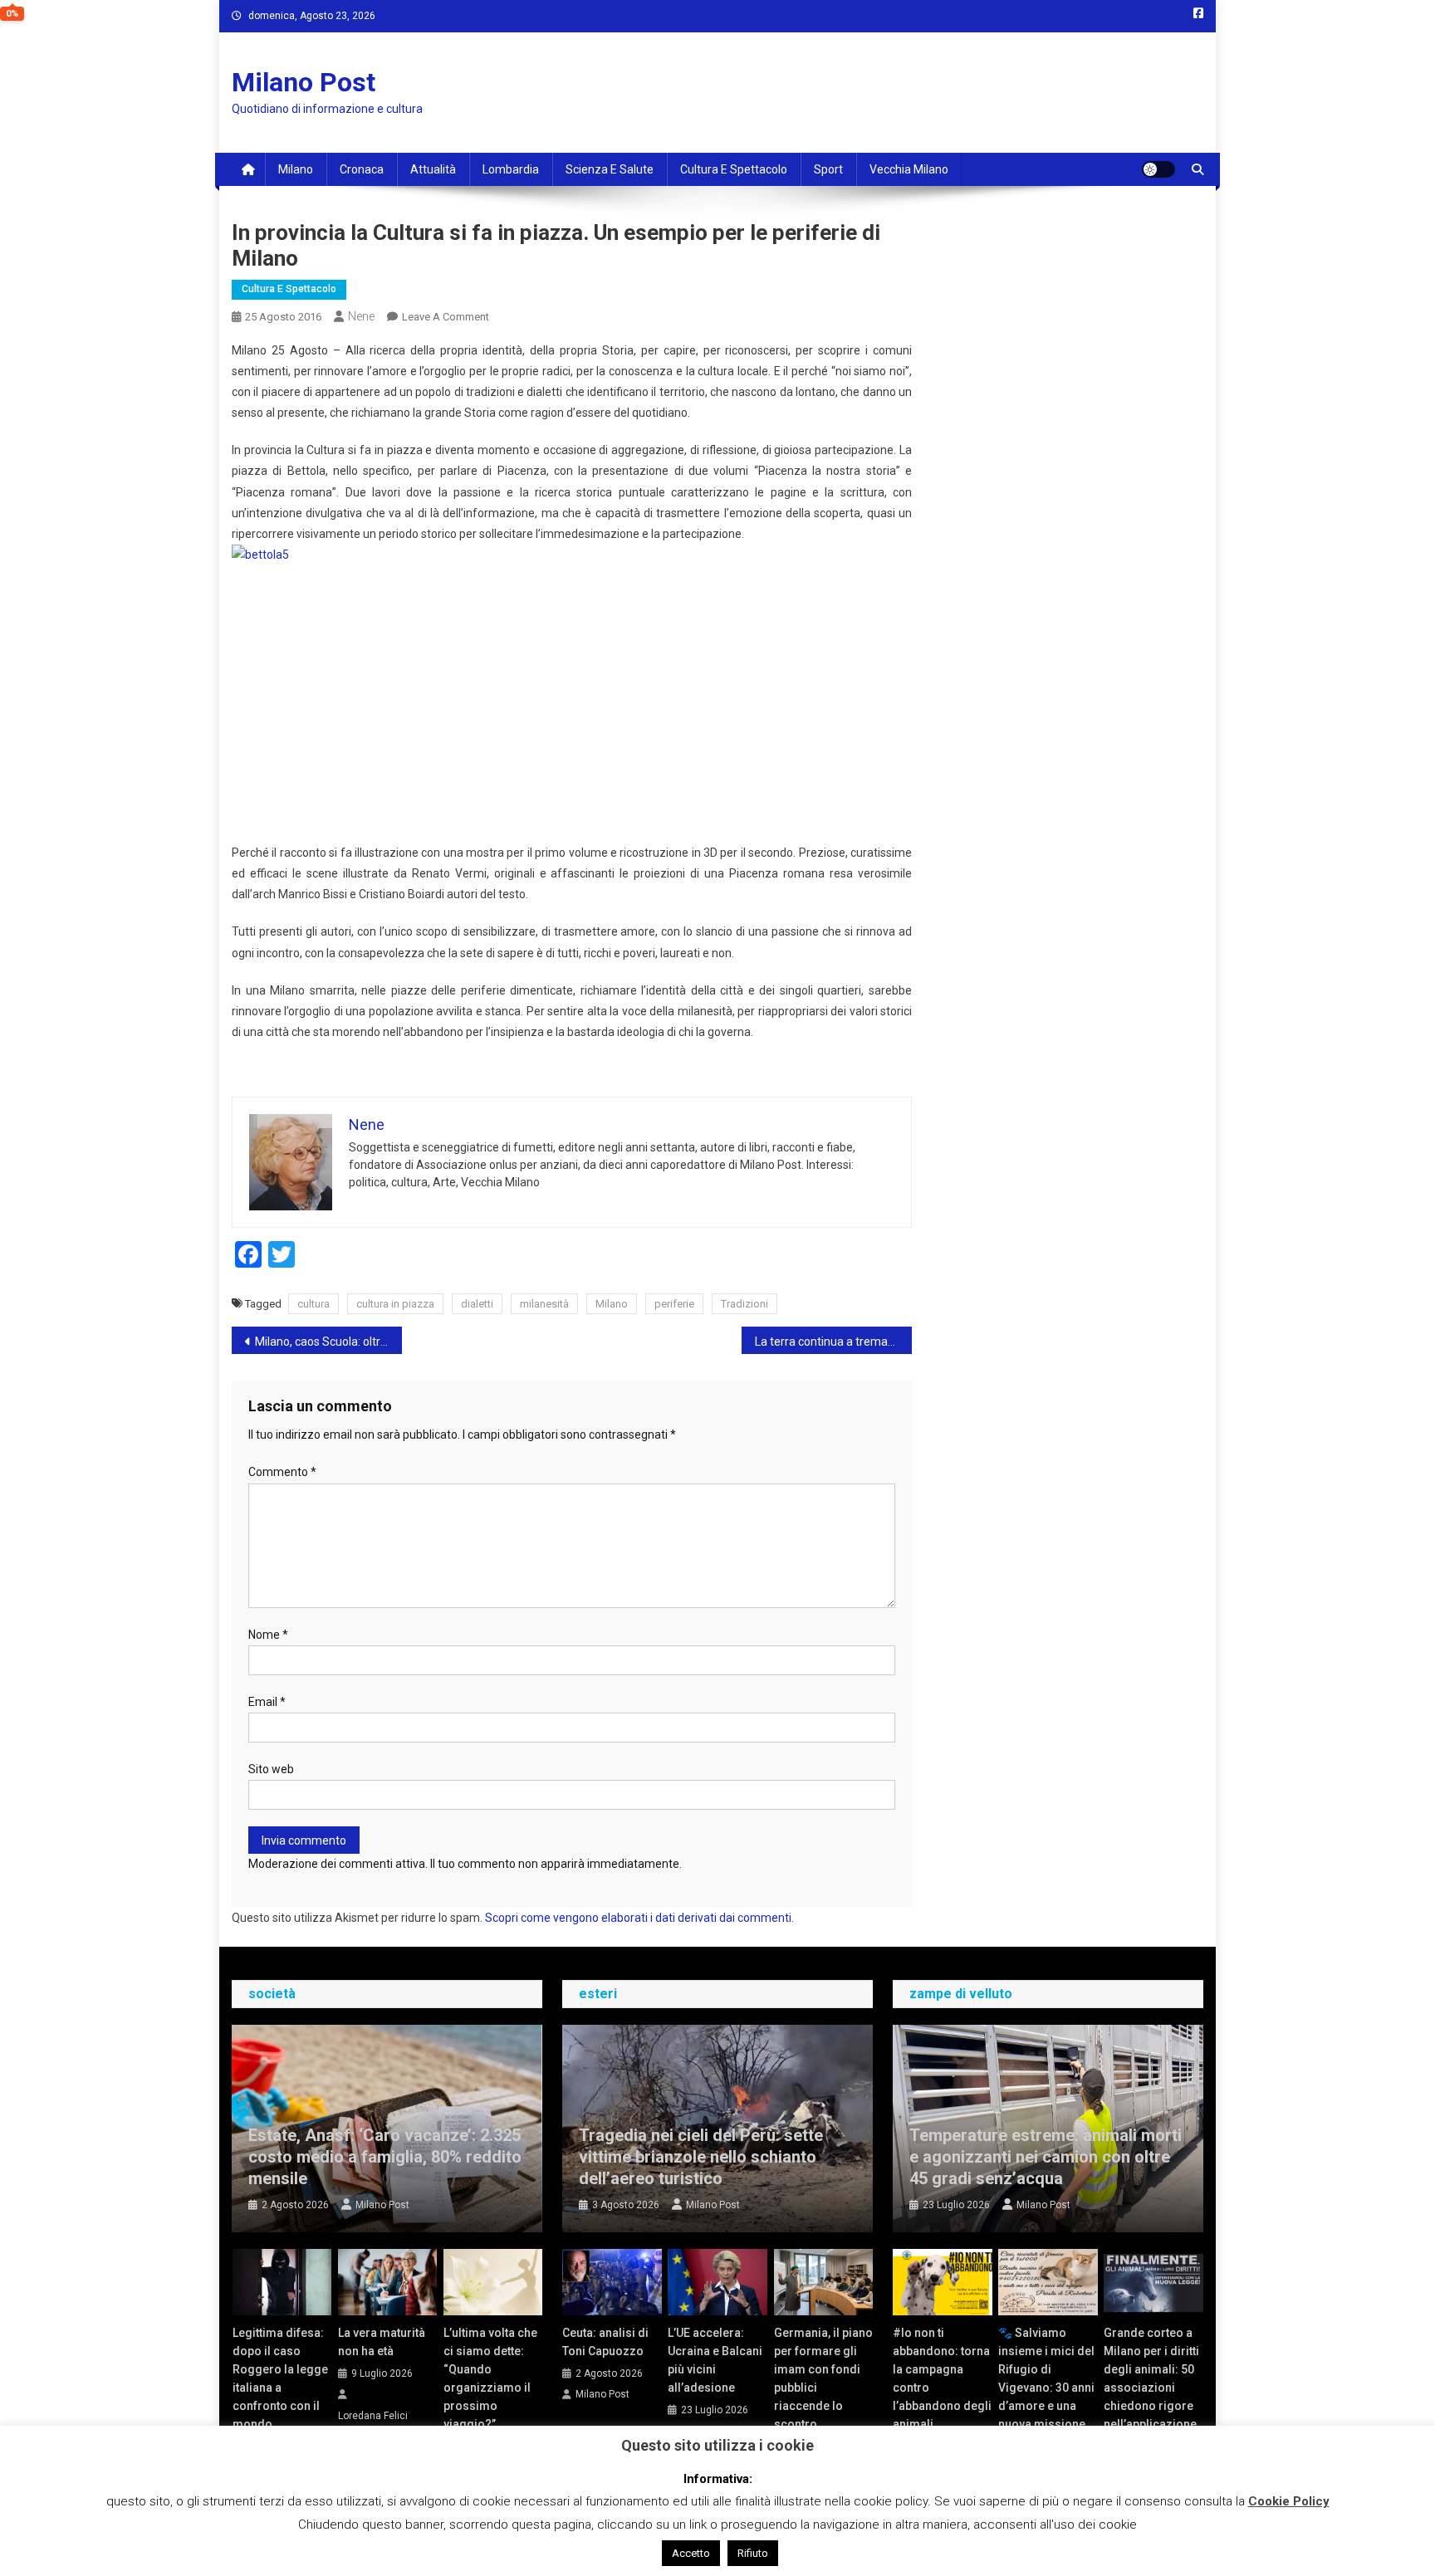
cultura (313, 1304)
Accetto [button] (691, 2553)
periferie (674, 1304)
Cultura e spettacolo (734, 169)
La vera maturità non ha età (382, 2342)
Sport (828, 169)
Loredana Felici (373, 2416)
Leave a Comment (446, 317)
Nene (361, 316)
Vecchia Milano (909, 169)
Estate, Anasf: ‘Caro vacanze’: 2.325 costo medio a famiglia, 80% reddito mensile (385, 2157)
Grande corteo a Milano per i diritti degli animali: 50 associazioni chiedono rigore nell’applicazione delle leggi (1151, 2388)
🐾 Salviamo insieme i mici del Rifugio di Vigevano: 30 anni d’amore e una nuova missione (1046, 2378)
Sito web (271, 1769)
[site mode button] (1158, 169)
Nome (268, 1635)
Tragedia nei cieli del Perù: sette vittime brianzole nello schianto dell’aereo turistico (701, 2157)
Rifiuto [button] (753, 2553)
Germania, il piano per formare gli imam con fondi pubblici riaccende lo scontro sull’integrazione (823, 2388)
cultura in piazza (395, 1304)
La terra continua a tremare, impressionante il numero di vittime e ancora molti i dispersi (833, 1342)
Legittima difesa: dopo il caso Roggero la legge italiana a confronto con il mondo (280, 2378)
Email (267, 1702)
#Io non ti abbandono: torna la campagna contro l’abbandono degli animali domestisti (942, 2388)
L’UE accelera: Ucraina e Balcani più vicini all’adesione (715, 2360)
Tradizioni (744, 1304)
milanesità (544, 1304)
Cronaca (362, 169)
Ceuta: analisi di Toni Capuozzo (605, 2342)
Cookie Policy (1289, 2501)
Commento (282, 1472)
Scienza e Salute (610, 169)
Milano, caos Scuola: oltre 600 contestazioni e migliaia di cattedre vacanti (328, 1342)
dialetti (477, 1304)
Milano (296, 169)
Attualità (433, 169)
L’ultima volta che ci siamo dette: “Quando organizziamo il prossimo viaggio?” (490, 2378)
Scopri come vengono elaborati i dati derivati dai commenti (638, 1918)
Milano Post (304, 82)
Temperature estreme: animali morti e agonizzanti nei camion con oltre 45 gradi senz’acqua (1046, 2157)
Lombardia (511, 169)
